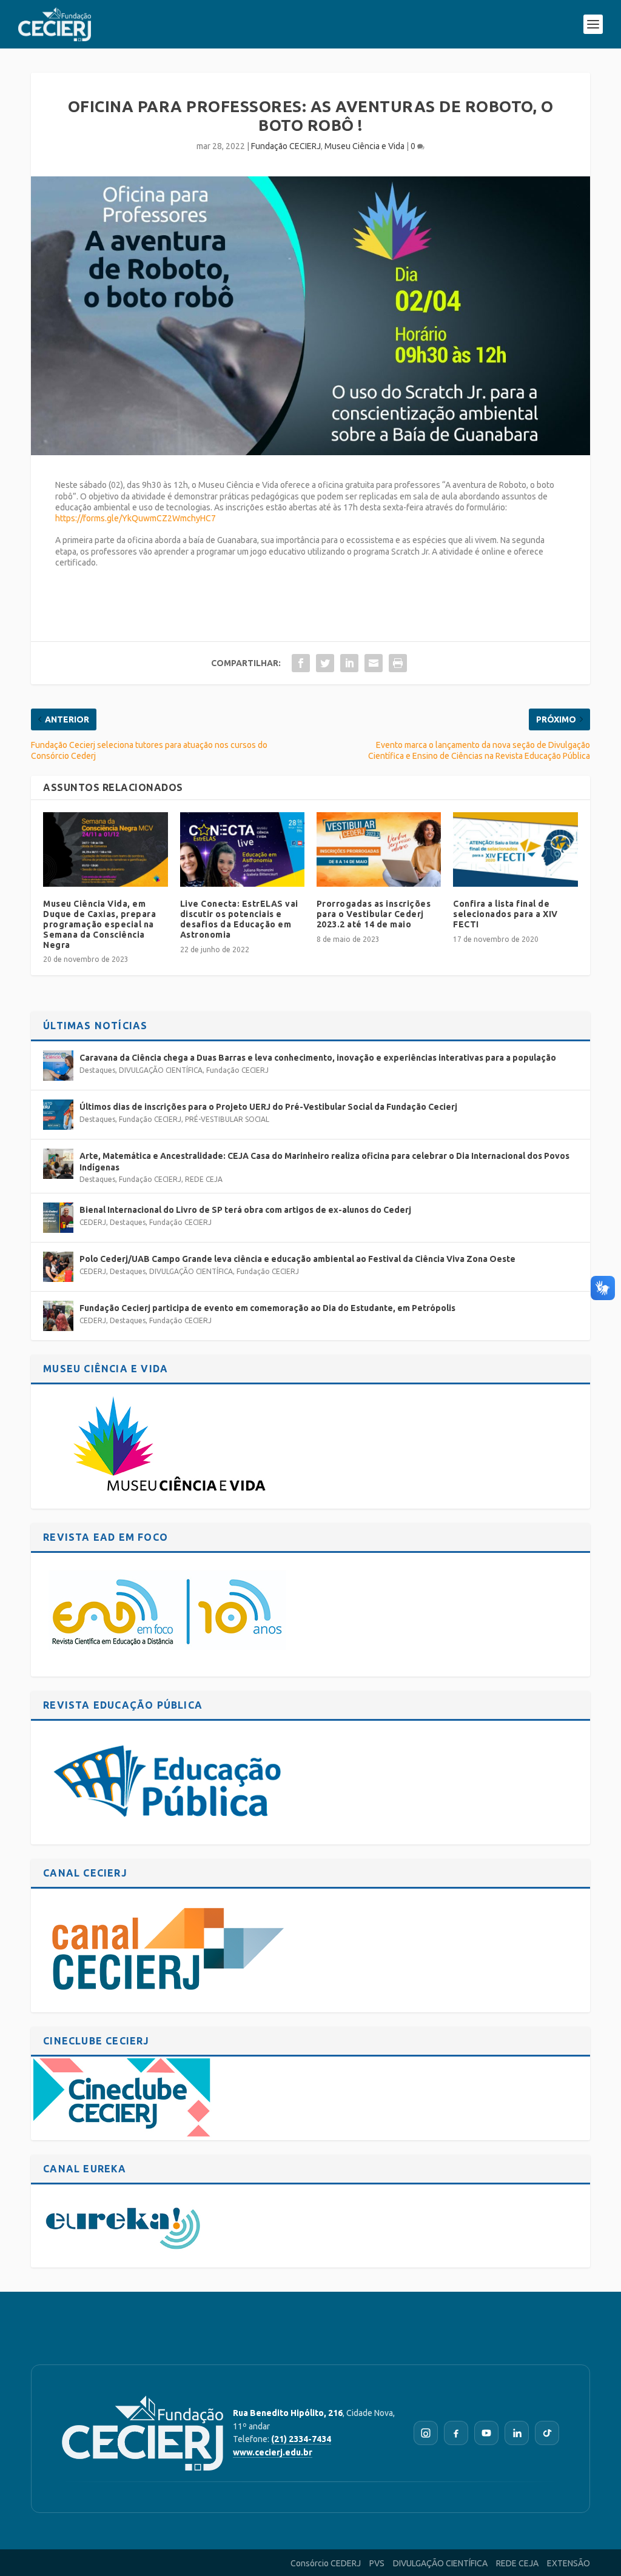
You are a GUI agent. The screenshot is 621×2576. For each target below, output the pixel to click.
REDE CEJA (204, 1179)
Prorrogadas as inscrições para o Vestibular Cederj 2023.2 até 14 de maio (374, 914)
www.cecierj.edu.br (273, 2452)
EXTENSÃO (569, 2563)
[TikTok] (547, 2433)
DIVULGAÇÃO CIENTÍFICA (161, 1070)
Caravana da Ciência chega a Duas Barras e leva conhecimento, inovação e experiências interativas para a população (318, 1058)
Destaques (97, 1070)
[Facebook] (456, 2433)
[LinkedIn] (517, 2433)
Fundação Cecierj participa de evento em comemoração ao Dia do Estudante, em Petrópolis (267, 1308)
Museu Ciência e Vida (364, 146)
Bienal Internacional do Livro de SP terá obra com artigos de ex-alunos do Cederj (245, 1210)
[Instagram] (426, 2433)
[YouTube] (486, 2433)
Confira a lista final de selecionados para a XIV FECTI (505, 914)
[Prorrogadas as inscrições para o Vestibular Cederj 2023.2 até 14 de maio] (379, 849)
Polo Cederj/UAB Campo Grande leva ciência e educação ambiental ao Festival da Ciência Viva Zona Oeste (297, 1259)
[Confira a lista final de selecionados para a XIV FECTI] (515, 849)
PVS (377, 2563)
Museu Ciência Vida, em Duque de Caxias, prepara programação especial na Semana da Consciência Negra (99, 924)
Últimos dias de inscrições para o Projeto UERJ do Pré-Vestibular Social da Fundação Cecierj (268, 1107)
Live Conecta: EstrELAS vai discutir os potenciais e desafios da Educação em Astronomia (239, 919)
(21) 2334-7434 (301, 2439)
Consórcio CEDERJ (326, 2563)
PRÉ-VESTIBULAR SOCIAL (227, 1119)
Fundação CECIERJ (286, 146)
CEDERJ (93, 1222)
